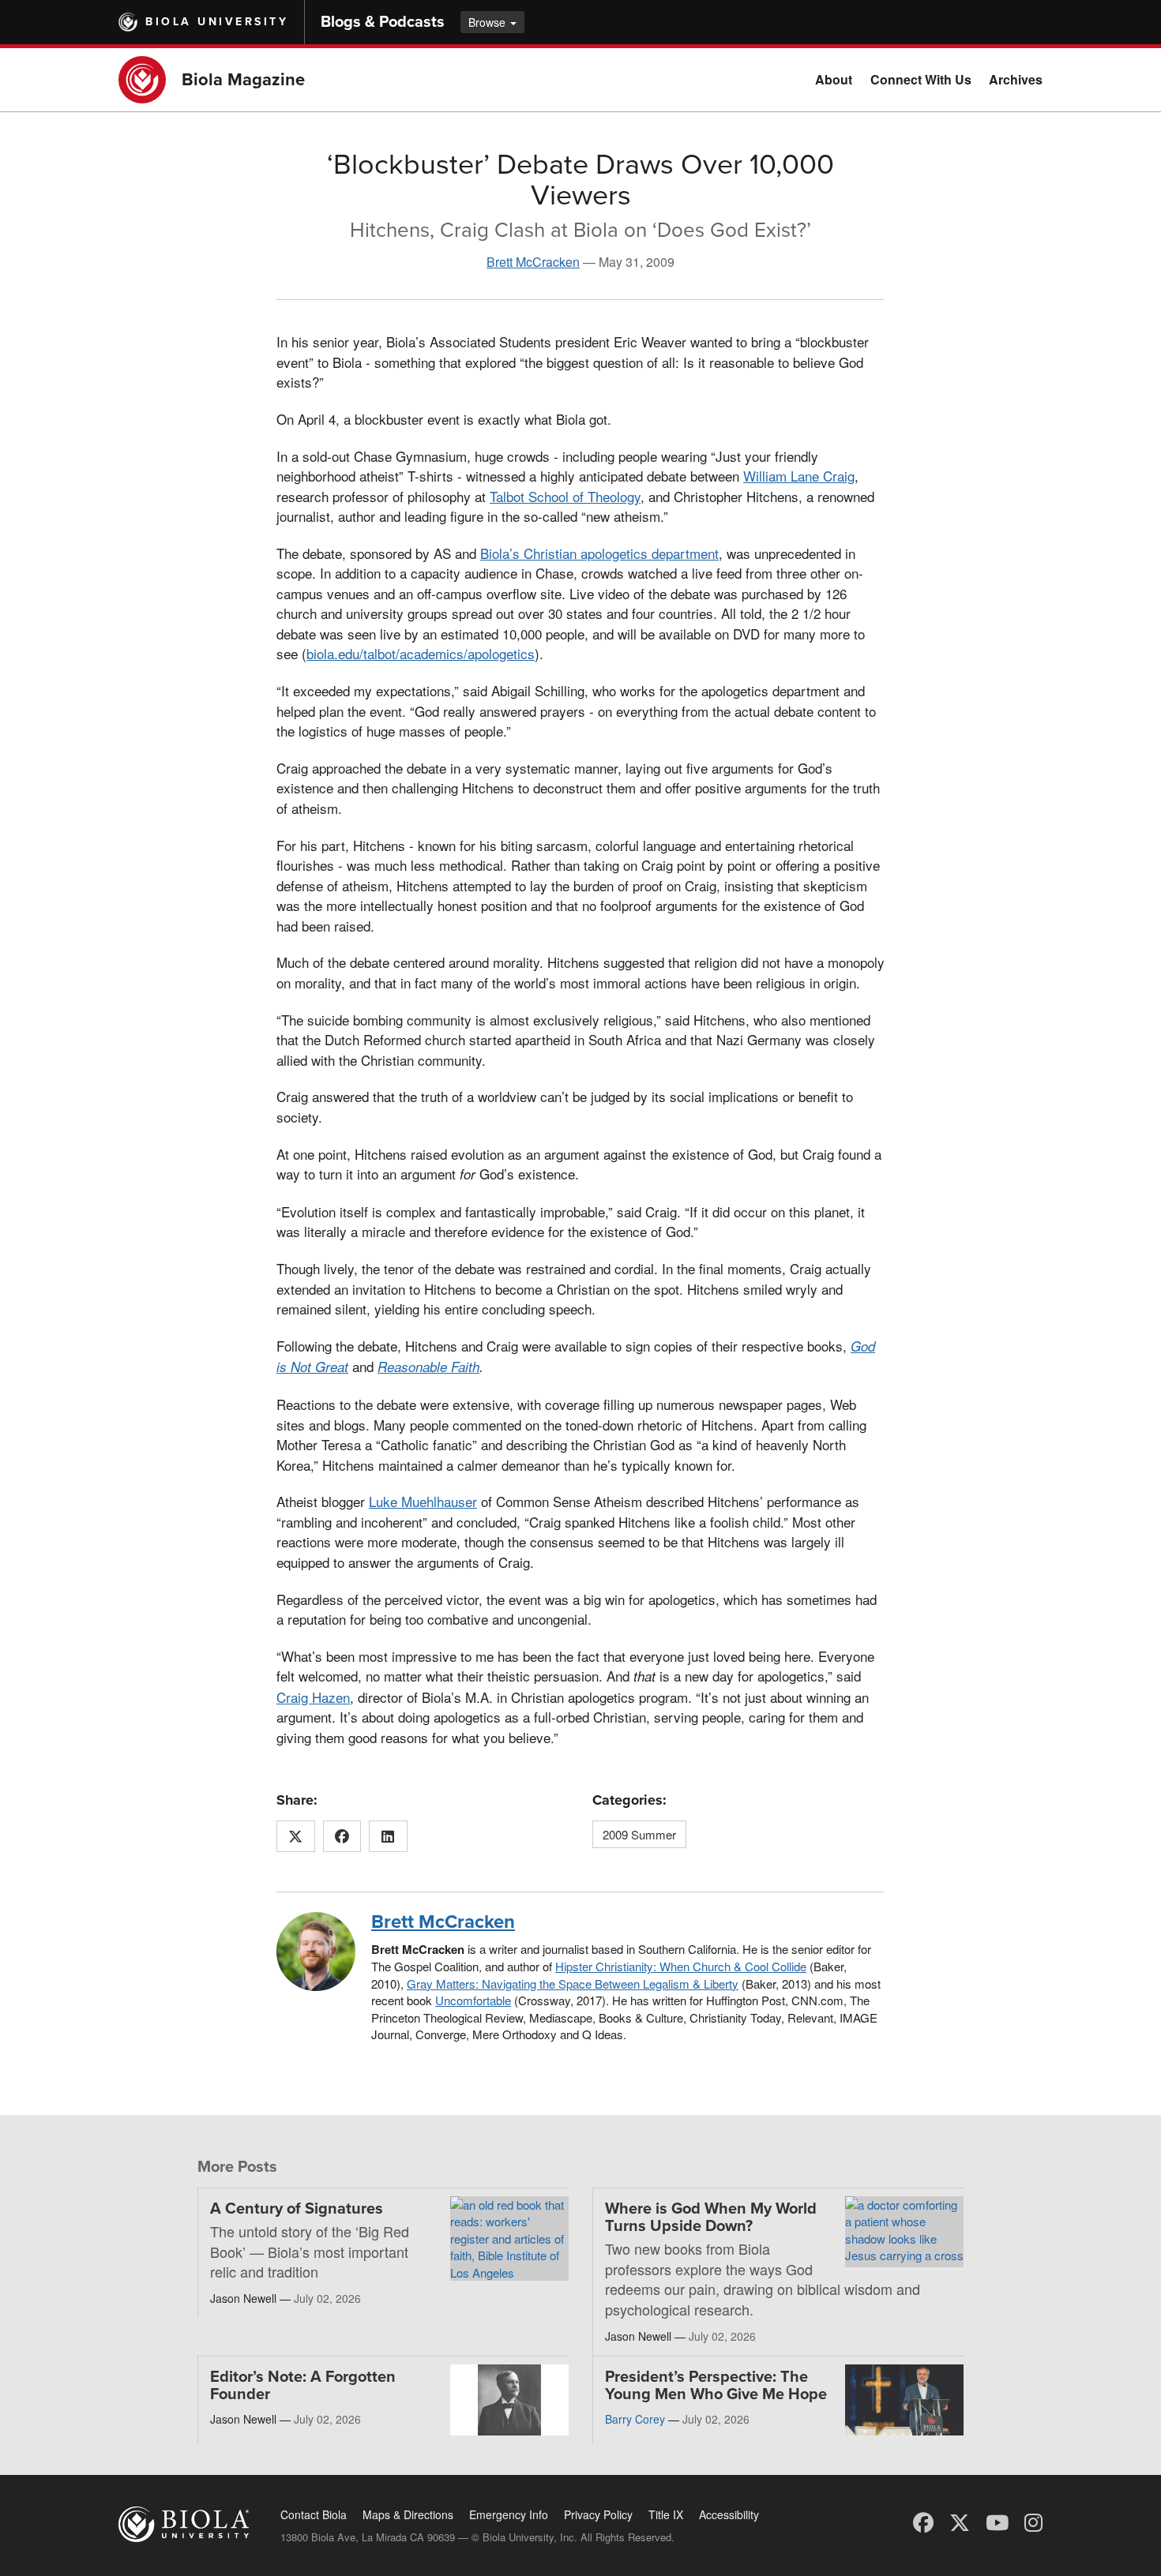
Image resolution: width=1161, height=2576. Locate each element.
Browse (488, 22)
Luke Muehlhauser (423, 1501)
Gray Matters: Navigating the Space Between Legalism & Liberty (573, 1984)
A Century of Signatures (297, 2209)
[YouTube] (997, 2521)
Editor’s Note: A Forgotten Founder (303, 2386)
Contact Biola (314, 2514)
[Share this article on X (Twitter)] (296, 1836)
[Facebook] (923, 2521)
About (834, 79)
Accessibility (729, 2514)
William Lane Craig (799, 476)
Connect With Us (921, 79)
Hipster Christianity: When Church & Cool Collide (681, 1966)
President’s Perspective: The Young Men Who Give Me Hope (716, 2386)
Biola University (217, 22)
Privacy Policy (598, 2514)
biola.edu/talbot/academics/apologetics (421, 653)
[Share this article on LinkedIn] (388, 1836)
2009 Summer (639, 1834)
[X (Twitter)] (960, 2521)
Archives (1016, 79)
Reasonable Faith (428, 1367)
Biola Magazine (243, 80)
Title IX (666, 2514)
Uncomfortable (473, 2000)
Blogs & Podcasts (383, 22)
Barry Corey (635, 2419)
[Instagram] (1033, 2521)
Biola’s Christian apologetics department (599, 553)
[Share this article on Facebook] (342, 1836)
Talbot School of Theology (565, 496)
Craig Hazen (313, 1697)
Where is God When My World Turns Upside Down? (711, 2218)
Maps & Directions (408, 2514)
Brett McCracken (533, 262)
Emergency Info (509, 2514)
